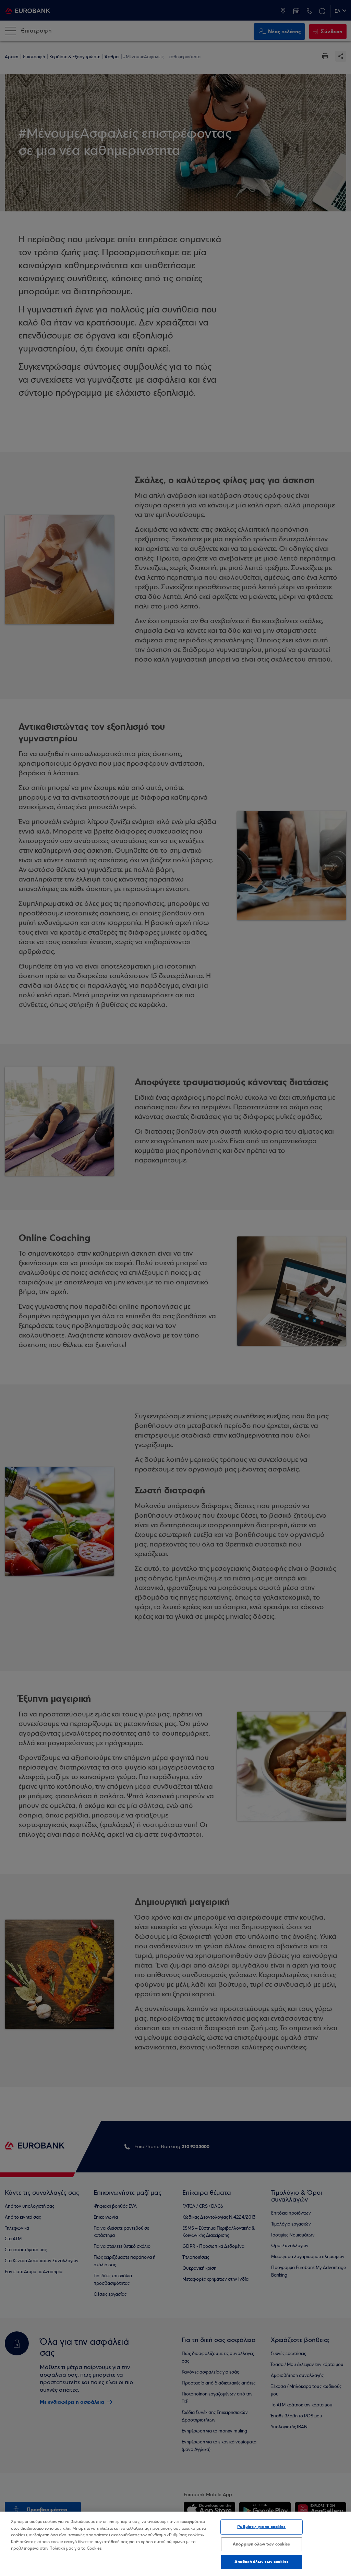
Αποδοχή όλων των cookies (262, 2562)
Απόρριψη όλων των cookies (261, 2544)
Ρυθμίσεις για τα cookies (261, 2527)
